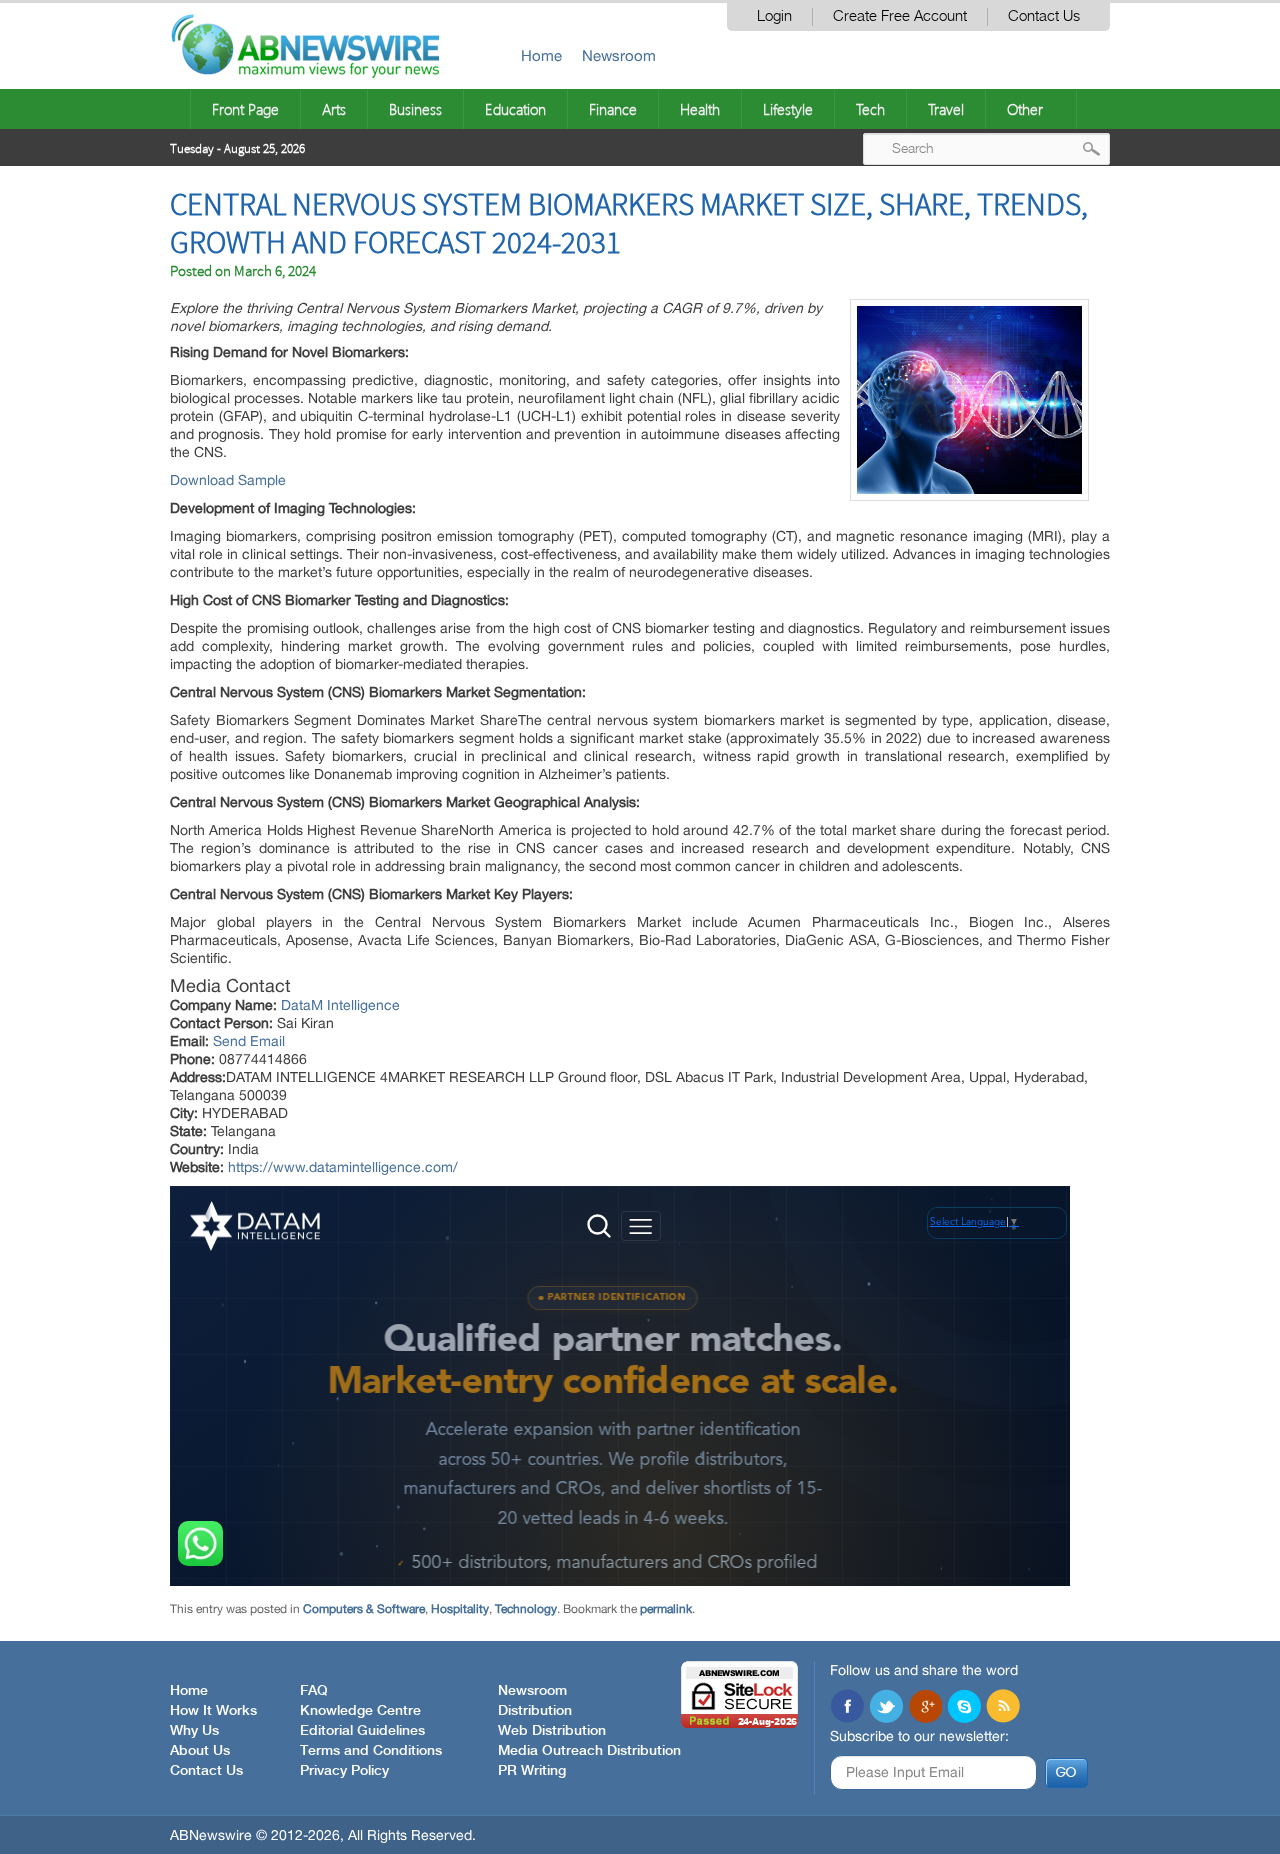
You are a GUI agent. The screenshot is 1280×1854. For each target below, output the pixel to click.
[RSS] (1003, 1708)
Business (415, 109)
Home (541, 55)
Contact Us (1044, 16)
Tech (870, 109)
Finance (613, 109)
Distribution (535, 1711)
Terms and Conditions (371, 1751)
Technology (526, 1609)
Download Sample (228, 480)
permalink (666, 1609)
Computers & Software (364, 1609)
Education (515, 109)
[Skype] (964, 1708)
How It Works (213, 1711)
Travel (946, 109)
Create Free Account (900, 16)
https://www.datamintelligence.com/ (343, 1167)
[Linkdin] (925, 1708)
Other (1025, 109)
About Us (200, 1751)
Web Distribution (552, 1731)
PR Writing (532, 1771)
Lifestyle (788, 109)
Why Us (194, 1731)
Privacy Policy (344, 1771)
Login (774, 16)
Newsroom (619, 55)
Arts (334, 109)
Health (700, 109)
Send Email (249, 1041)
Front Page (245, 109)
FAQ (314, 1691)
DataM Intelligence (340, 1005)
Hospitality (460, 1609)
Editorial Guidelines (362, 1731)
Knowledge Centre (360, 1711)
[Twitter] (886, 1708)
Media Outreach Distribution (589, 1751)
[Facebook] (847, 1708)
